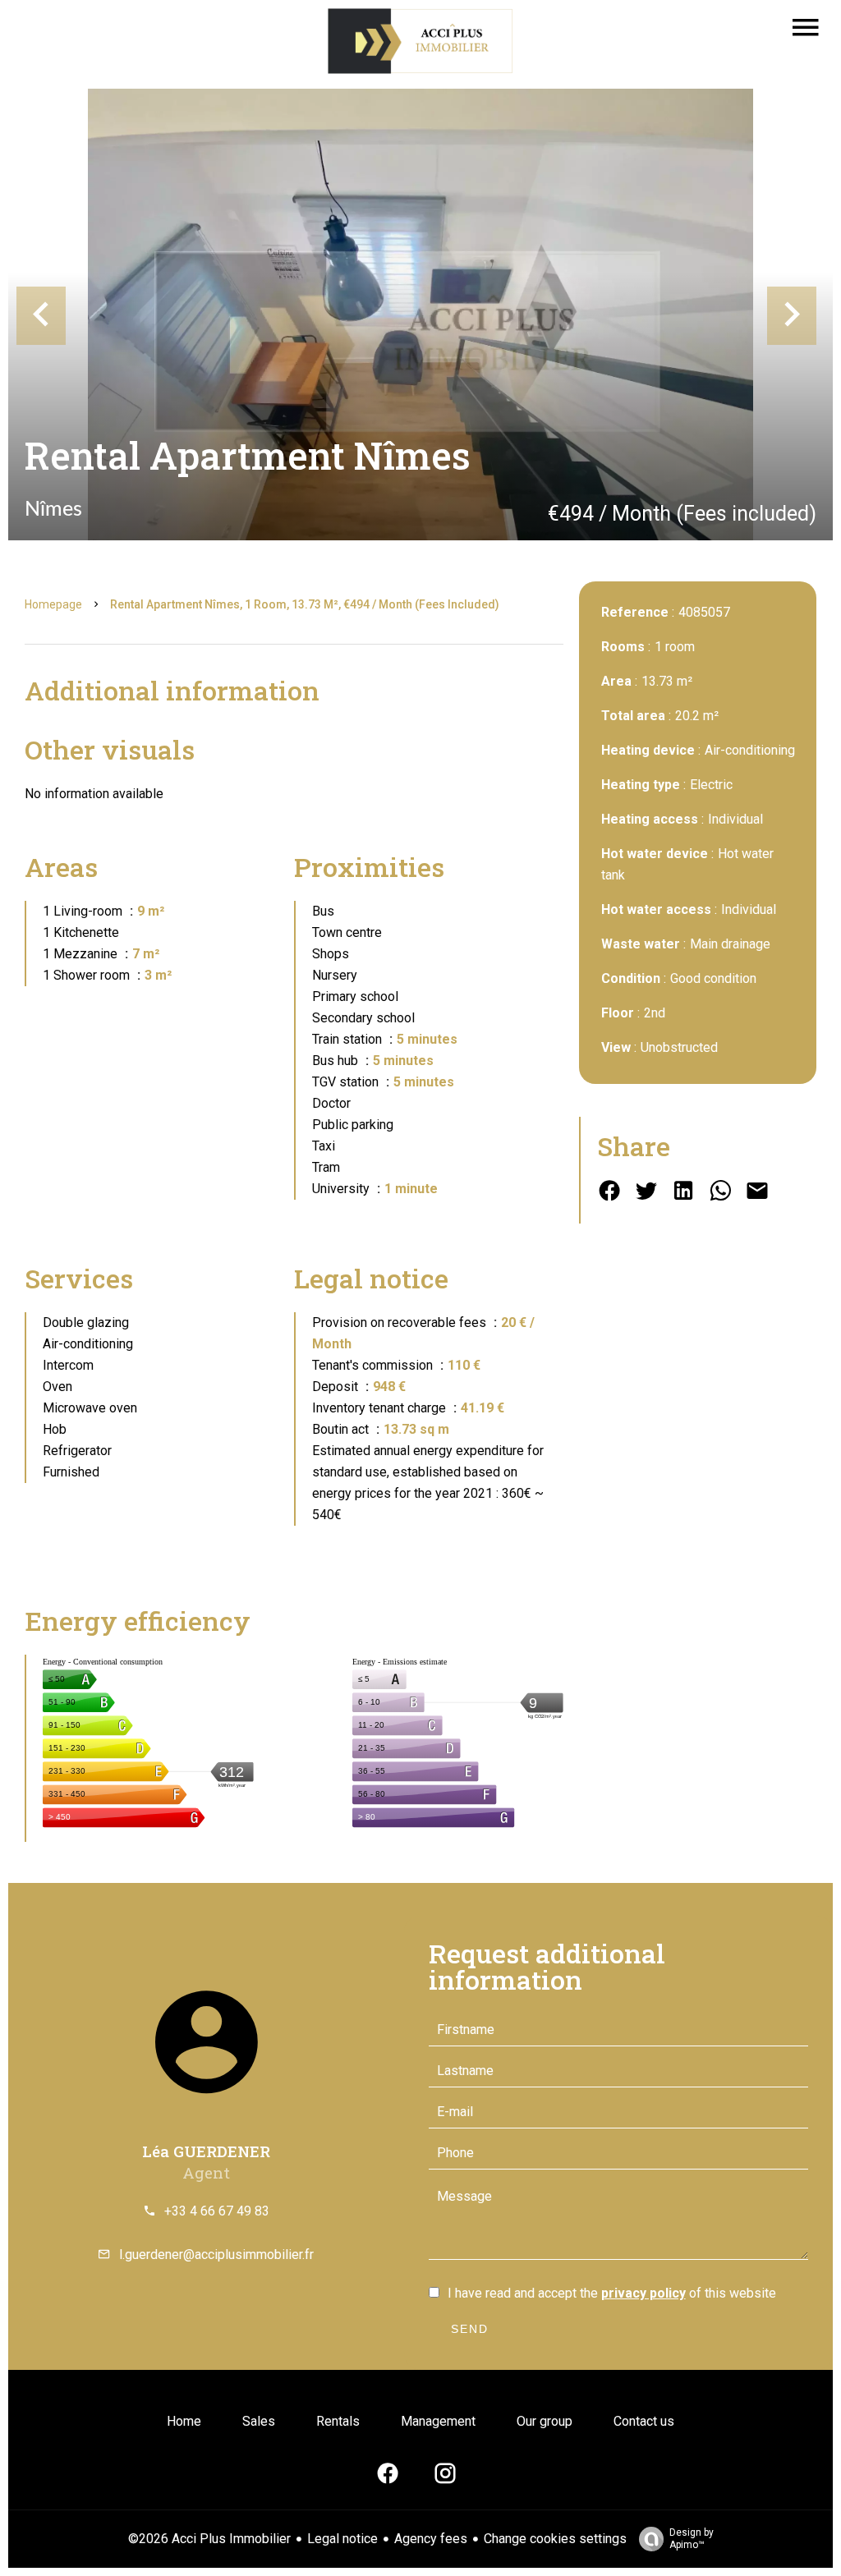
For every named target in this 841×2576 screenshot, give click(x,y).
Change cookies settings (555, 2539)
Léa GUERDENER (206, 2151)
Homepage (53, 604)
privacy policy (643, 2293)
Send (470, 2329)
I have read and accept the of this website (612, 2293)
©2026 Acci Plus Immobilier (209, 2539)
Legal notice (342, 2539)
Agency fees (431, 2539)
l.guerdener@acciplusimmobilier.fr (216, 2255)
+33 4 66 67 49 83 (217, 2211)
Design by (692, 2539)
